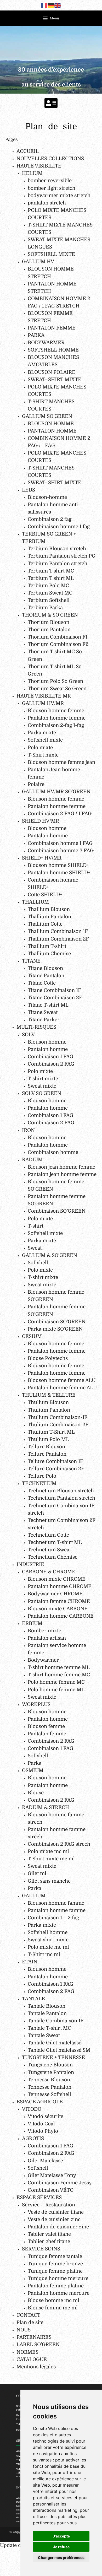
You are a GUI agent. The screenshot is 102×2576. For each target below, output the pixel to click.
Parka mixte (42, 733)
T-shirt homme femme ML (59, 1667)
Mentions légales (36, 2367)
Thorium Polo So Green (55, 681)
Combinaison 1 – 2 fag (53, 1918)
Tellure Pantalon (47, 1454)
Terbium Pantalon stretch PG (62, 556)
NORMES (27, 2352)
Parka (35, 1763)
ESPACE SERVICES (39, 2197)
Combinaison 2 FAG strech (59, 1844)
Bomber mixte (44, 1631)
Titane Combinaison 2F (55, 998)
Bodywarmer (43, 1660)
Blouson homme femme (56, 711)
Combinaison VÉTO (51, 2190)
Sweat (35, 1248)
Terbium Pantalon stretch (58, 563)
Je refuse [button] (61, 2547)
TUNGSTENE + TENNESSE (53, 2057)
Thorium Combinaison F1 (58, 637)
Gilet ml (37, 1873)
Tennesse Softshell (49, 2094)
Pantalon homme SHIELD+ (59, 873)
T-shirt (36, 1226)
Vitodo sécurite (46, 2116)
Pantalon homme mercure (59, 2293)
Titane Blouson (45, 968)
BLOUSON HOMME (51, 423)
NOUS (24, 2330)
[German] (51, 5)
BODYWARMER (46, 342)
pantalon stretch (47, 203)
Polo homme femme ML (56, 1690)
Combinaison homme (53, 1152)
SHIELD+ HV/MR (42, 858)
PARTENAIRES (34, 2337)
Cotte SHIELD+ (45, 895)
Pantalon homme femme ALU (62, 1388)
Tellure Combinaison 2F (56, 1469)
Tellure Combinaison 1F (55, 1461)
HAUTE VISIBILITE (39, 166)
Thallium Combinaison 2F (58, 939)
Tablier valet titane (49, 2234)
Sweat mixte (42, 1086)
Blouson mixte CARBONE (58, 1609)
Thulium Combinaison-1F (58, 1417)
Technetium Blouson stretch (61, 1491)
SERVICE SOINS (41, 2249)
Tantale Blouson (47, 2006)
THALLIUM (35, 902)
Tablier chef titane (49, 2241)
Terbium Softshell (49, 600)
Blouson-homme (47, 497)
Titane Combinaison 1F (54, 990)
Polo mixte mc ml (48, 1851)
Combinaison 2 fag (50, 519)
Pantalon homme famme (57, 1910)
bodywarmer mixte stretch (59, 195)
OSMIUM (33, 1770)
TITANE (31, 961)
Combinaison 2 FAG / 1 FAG (60, 814)
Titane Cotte (42, 983)
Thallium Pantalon (49, 917)
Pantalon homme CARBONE (61, 1616)
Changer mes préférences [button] (61, 2558)
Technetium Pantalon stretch (61, 1498)
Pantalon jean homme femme (62, 1174)
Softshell (38, 1263)
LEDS (29, 490)
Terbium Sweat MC (50, 593)
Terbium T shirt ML (51, 578)
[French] (44, 5)
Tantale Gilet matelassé (55, 2043)
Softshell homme (48, 1932)
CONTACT (28, 2315)
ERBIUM (32, 1623)
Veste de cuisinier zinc (54, 2219)
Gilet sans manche (49, 1881)
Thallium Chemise (49, 954)
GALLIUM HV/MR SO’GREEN (56, 792)
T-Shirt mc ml (44, 1954)
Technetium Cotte (48, 1535)
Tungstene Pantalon (51, 2072)
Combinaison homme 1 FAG (60, 843)
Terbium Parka (45, 607)
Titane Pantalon (46, 976)
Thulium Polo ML (48, 1439)
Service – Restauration (49, 2205)
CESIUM (32, 1336)
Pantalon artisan (47, 1638)
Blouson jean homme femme (61, 1167)
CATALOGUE (32, 2359)
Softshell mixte (45, 740)
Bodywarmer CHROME (55, 1594)
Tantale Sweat (44, 2035)
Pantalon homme (48, 836)
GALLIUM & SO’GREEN (50, 1255)
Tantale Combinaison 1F (56, 2021)
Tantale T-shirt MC (49, 2028)
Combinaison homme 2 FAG (61, 850)
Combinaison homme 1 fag (59, 526)
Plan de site (30, 2322)
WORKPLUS (36, 1704)
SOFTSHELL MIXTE (51, 254)
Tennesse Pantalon (50, 2087)
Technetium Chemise (53, 1557)
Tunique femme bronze (55, 2264)
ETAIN (30, 1962)
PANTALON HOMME (52, 431)
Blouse (36, 1793)
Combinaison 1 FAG (50, 1057)
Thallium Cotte (45, 924)
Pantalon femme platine (56, 2286)
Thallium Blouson (49, 909)
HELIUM (32, 173)
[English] (58, 5)
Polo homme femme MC (56, 1682)
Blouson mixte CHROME (57, 1579)
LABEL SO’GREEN (38, 2344)
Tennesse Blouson (49, 2080)
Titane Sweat (43, 1012)
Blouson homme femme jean (61, 762)
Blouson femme (46, 1726)
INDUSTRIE (30, 1564)
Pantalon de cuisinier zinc (58, 2227)
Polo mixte (40, 747)
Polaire (36, 784)
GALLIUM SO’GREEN (47, 416)
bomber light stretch (52, 188)
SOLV (28, 1035)
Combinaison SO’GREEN (57, 1211)
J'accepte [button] (61, 2536)
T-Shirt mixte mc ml (51, 1859)
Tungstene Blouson (50, 2065)
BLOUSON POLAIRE (52, 372)
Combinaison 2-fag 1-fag (56, 725)
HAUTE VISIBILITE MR (44, 696)
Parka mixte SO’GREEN (55, 1329)
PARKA (36, 335)
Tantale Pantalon (47, 2013)
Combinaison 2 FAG (51, 1064)
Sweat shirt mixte (48, 1940)
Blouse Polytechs (48, 1358)
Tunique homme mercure (58, 2278)
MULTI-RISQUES (36, 1027)
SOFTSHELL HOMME (53, 350)
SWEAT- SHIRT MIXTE (55, 379)
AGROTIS (33, 2138)
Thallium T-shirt (47, 946)
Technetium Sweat (49, 1550)
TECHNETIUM (39, 1483)
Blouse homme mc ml (53, 2300)
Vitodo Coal (41, 2124)
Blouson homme (47, 828)
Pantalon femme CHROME (59, 1601)
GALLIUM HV (38, 261)
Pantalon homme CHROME (60, 1586)
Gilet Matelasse (45, 2161)
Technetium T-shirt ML (55, 1542)
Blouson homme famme (56, 1903)
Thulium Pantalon (49, 1410)
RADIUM (32, 1160)
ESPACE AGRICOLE (40, 2102)
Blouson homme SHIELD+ (58, 865)
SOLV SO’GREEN (42, 1093)
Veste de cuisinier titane (56, 2212)
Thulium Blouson (48, 1402)
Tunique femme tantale (55, 2256)
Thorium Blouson (49, 622)
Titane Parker (44, 1020)
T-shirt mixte (43, 1079)
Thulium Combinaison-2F (58, 1425)
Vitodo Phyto (43, 2131)
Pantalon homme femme (57, 718)
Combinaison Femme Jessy (60, 2183)
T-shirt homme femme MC (59, 1675)
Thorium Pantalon (49, 630)
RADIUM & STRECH (46, 1807)
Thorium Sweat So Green (57, 688)
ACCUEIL (28, 151)
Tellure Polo (42, 1476)
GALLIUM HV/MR (43, 703)
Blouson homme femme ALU (62, 1380)
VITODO (32, 2109)
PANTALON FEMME (52, 328)
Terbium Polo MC (48, 585)
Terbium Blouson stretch (57, 549)
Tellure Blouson (46, 1447)
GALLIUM (34, 1896)
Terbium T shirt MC (51, 571)
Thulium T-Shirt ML (51, 1432)
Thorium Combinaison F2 (58, 644)
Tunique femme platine (55, 2271)
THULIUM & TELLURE (49, 1395)
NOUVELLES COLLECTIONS (50, 158)
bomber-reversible (50, 180)
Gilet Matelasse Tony (52, 2175)
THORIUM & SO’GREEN (50, 615)
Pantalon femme (47, 1734)
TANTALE (33, 1999)
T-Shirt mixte (43, 755)
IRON (28, 1130)
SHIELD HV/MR (41, 821)
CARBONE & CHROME (49, 1572)
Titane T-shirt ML (48, 1005)
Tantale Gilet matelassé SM (59, 2050)
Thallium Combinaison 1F (58, 931)
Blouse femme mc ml (53, 2308)
